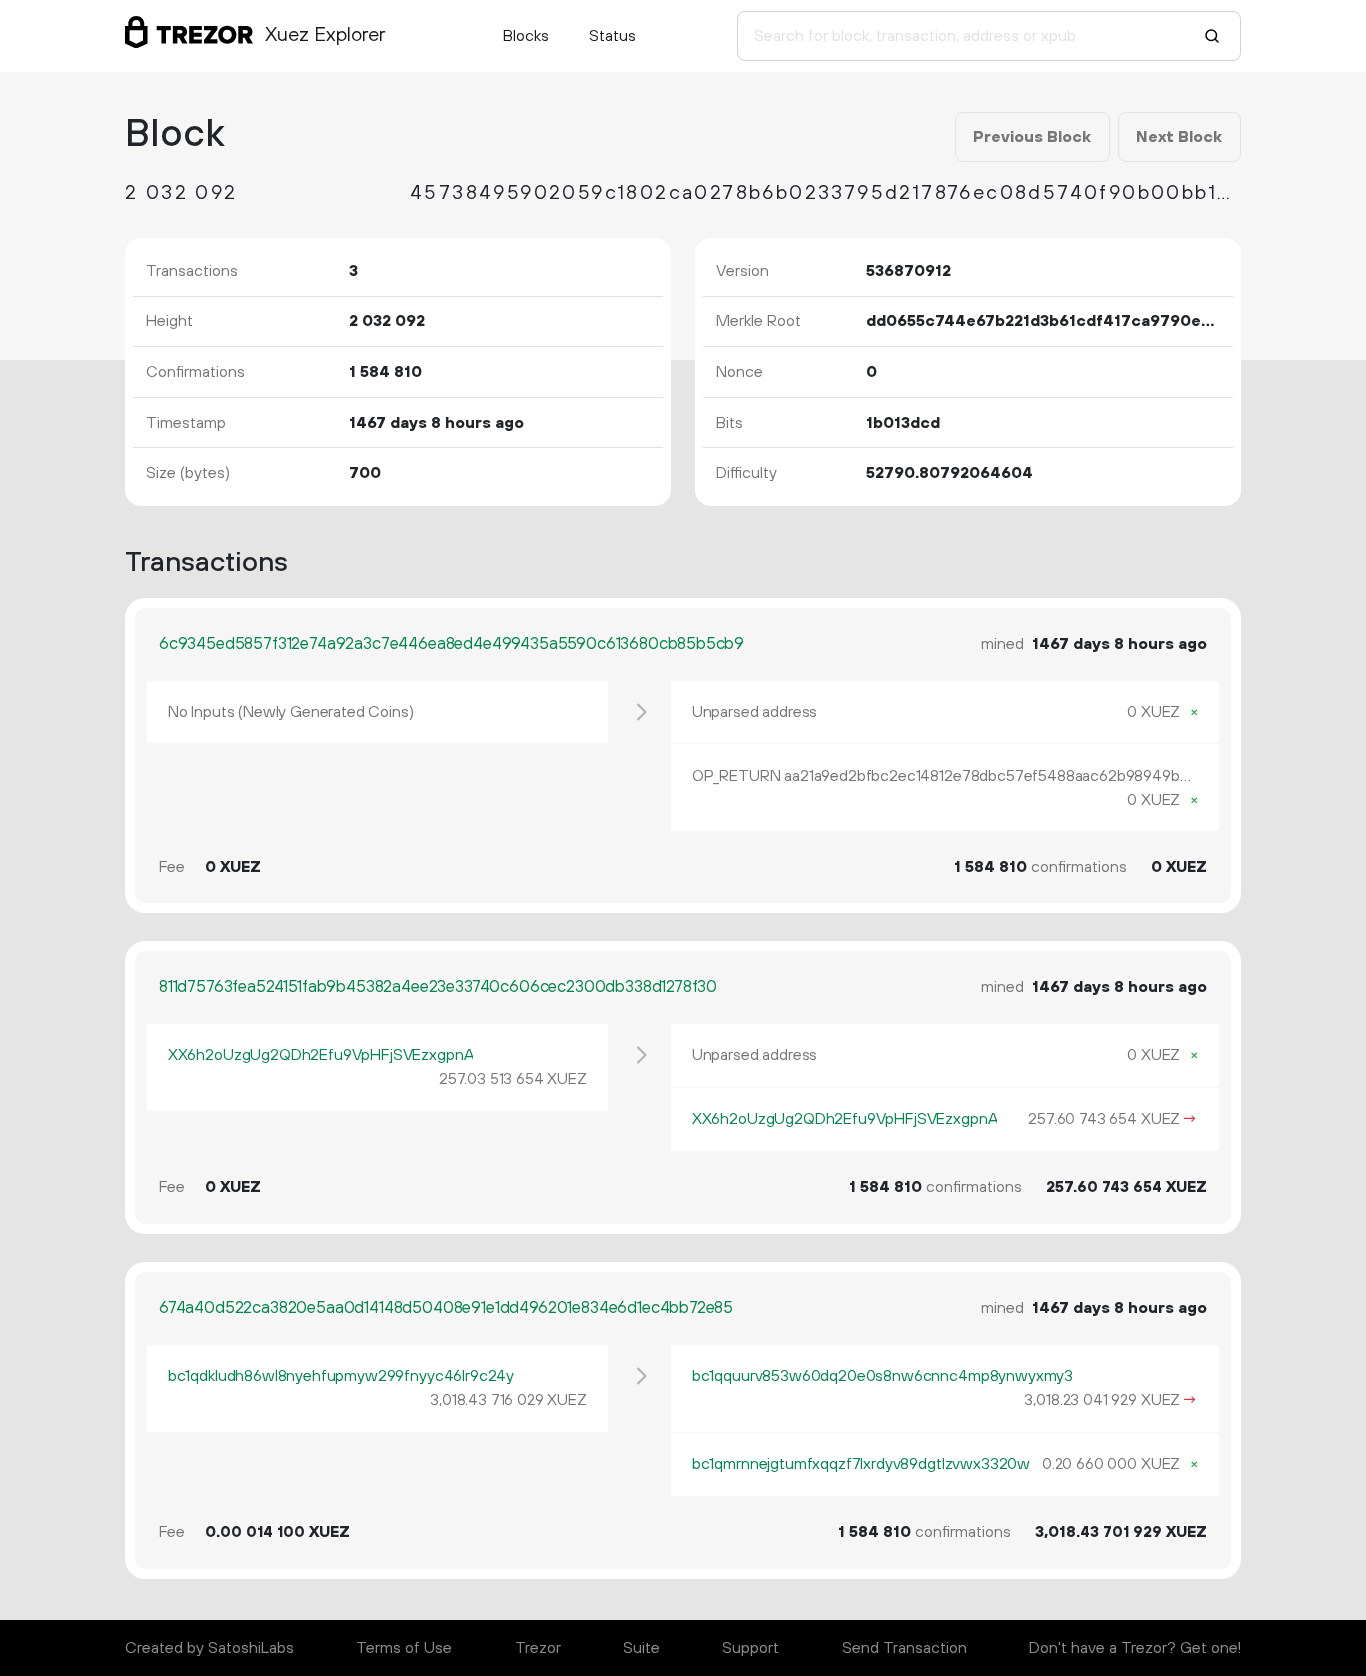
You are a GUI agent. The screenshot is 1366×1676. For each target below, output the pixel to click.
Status (612, 36)
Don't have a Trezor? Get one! (1135, 1648)
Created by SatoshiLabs (209, 1648)
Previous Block (1032, 137)
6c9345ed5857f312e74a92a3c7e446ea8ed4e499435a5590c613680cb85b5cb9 (451, 644)
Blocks (526, 36)
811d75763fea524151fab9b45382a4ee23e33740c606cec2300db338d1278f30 (438, 987)
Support (750, 1648)
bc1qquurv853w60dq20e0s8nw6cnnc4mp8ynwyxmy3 (882, 1376)
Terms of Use (404, 1648)
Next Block (1179, 137)
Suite (641, 1648)
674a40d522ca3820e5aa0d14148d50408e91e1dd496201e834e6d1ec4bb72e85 (446, 1308)
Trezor (538, 1648)
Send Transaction (904, 1648)
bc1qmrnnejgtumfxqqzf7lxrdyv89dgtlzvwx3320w (861, 1464)
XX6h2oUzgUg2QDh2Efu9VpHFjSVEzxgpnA (321, 1055)
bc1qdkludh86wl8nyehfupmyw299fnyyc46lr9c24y (341, 1376)
